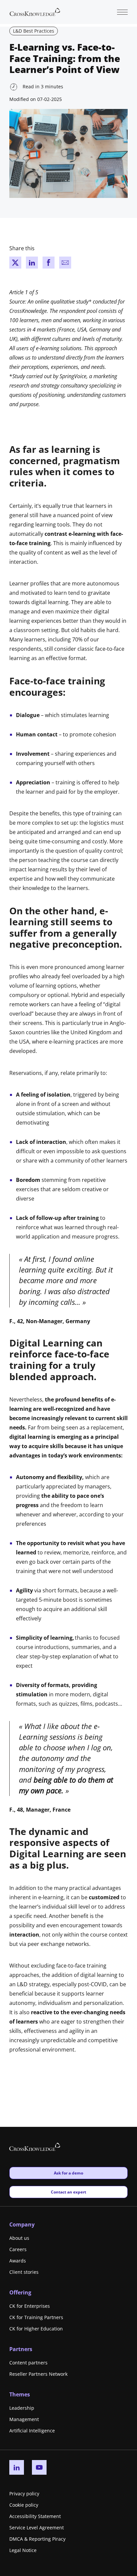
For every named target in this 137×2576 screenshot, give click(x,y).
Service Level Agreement (37, 2528)
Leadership (22, 2408)
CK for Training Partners (36, 2317)
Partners (21, 2349)
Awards (18, 2261)
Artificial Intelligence (32, 2431)
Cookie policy (24, 2505)
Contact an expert (68, 2192)
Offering (20, 2292)
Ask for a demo (68, 2173)
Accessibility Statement (35, 2516)
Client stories (24, 2272)
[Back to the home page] (35, 11)
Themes (20, 2394)
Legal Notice (23, 2550)
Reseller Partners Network (38, 2374)
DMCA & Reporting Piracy (37, 2539)
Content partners (28, 2363)
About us (19, 2238)
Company (22, 2224)
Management (24, 2419)
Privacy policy (24, 2494)
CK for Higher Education (36, 2329)
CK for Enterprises (30, 2306)
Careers (18, 2249)
